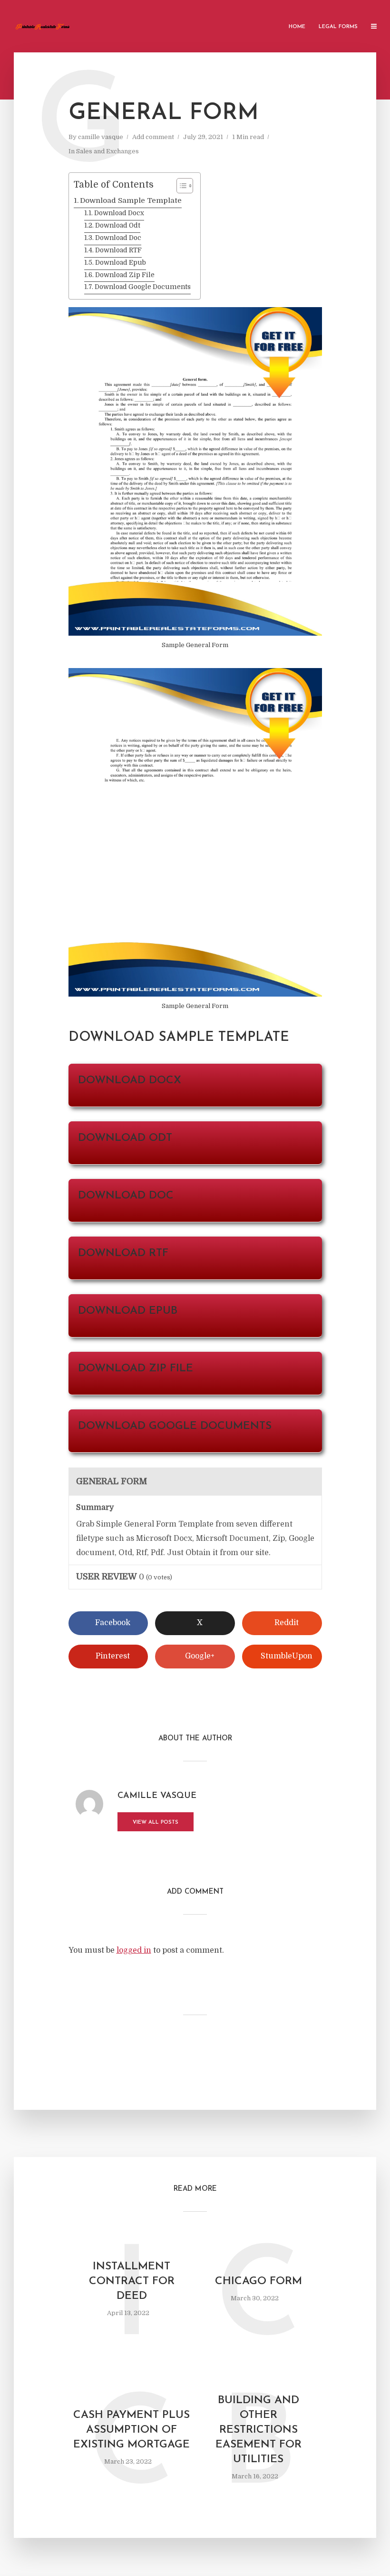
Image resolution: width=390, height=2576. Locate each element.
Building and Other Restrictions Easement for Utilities (258, 2430)
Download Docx (119, 213)
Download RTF (118, 250)
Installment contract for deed (132, 2281)
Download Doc (118, 238)
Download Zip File (125, 275)
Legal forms (338, 27)
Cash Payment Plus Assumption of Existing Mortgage (132, 2430)
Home (297, 27)
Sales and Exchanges (107, 151)
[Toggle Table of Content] (180, 186)
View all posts (156, 1822)
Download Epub (121, 263)
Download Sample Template (131, 200)
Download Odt (118, 225)
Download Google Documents (143, 287)
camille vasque (101, 137)
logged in (134, 1950)
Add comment (153, 137)
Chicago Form (258, 2281)
